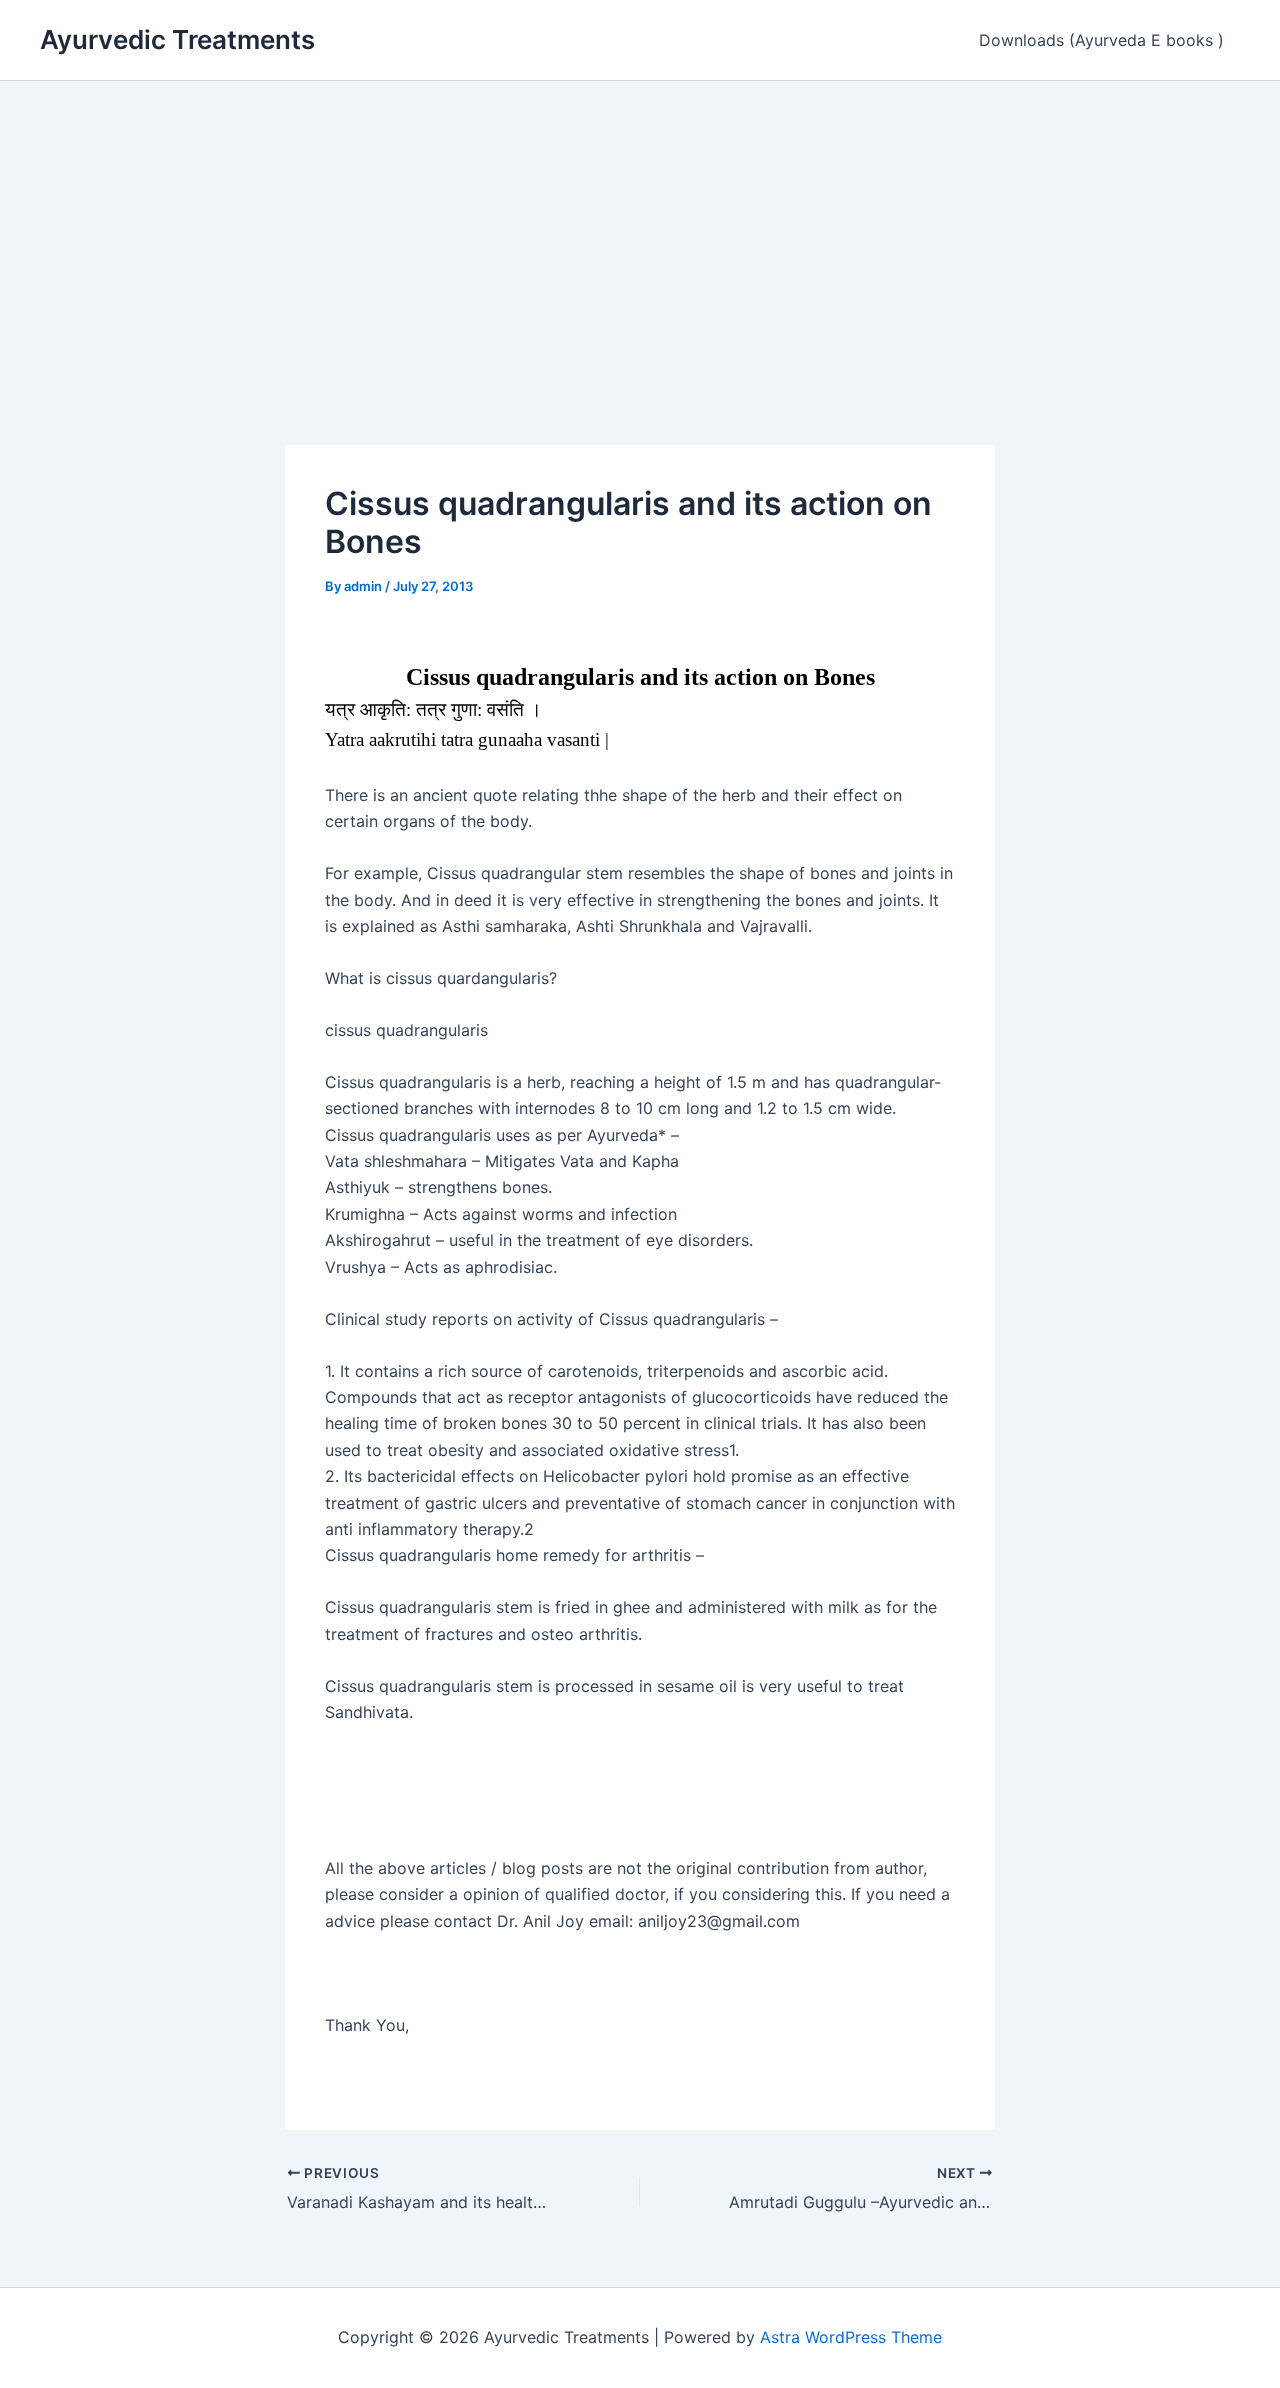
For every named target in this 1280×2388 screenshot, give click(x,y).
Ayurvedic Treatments (177, 39)
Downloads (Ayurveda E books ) (1101, 40)
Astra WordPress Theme (851, 2337)
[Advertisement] (640, 231)
